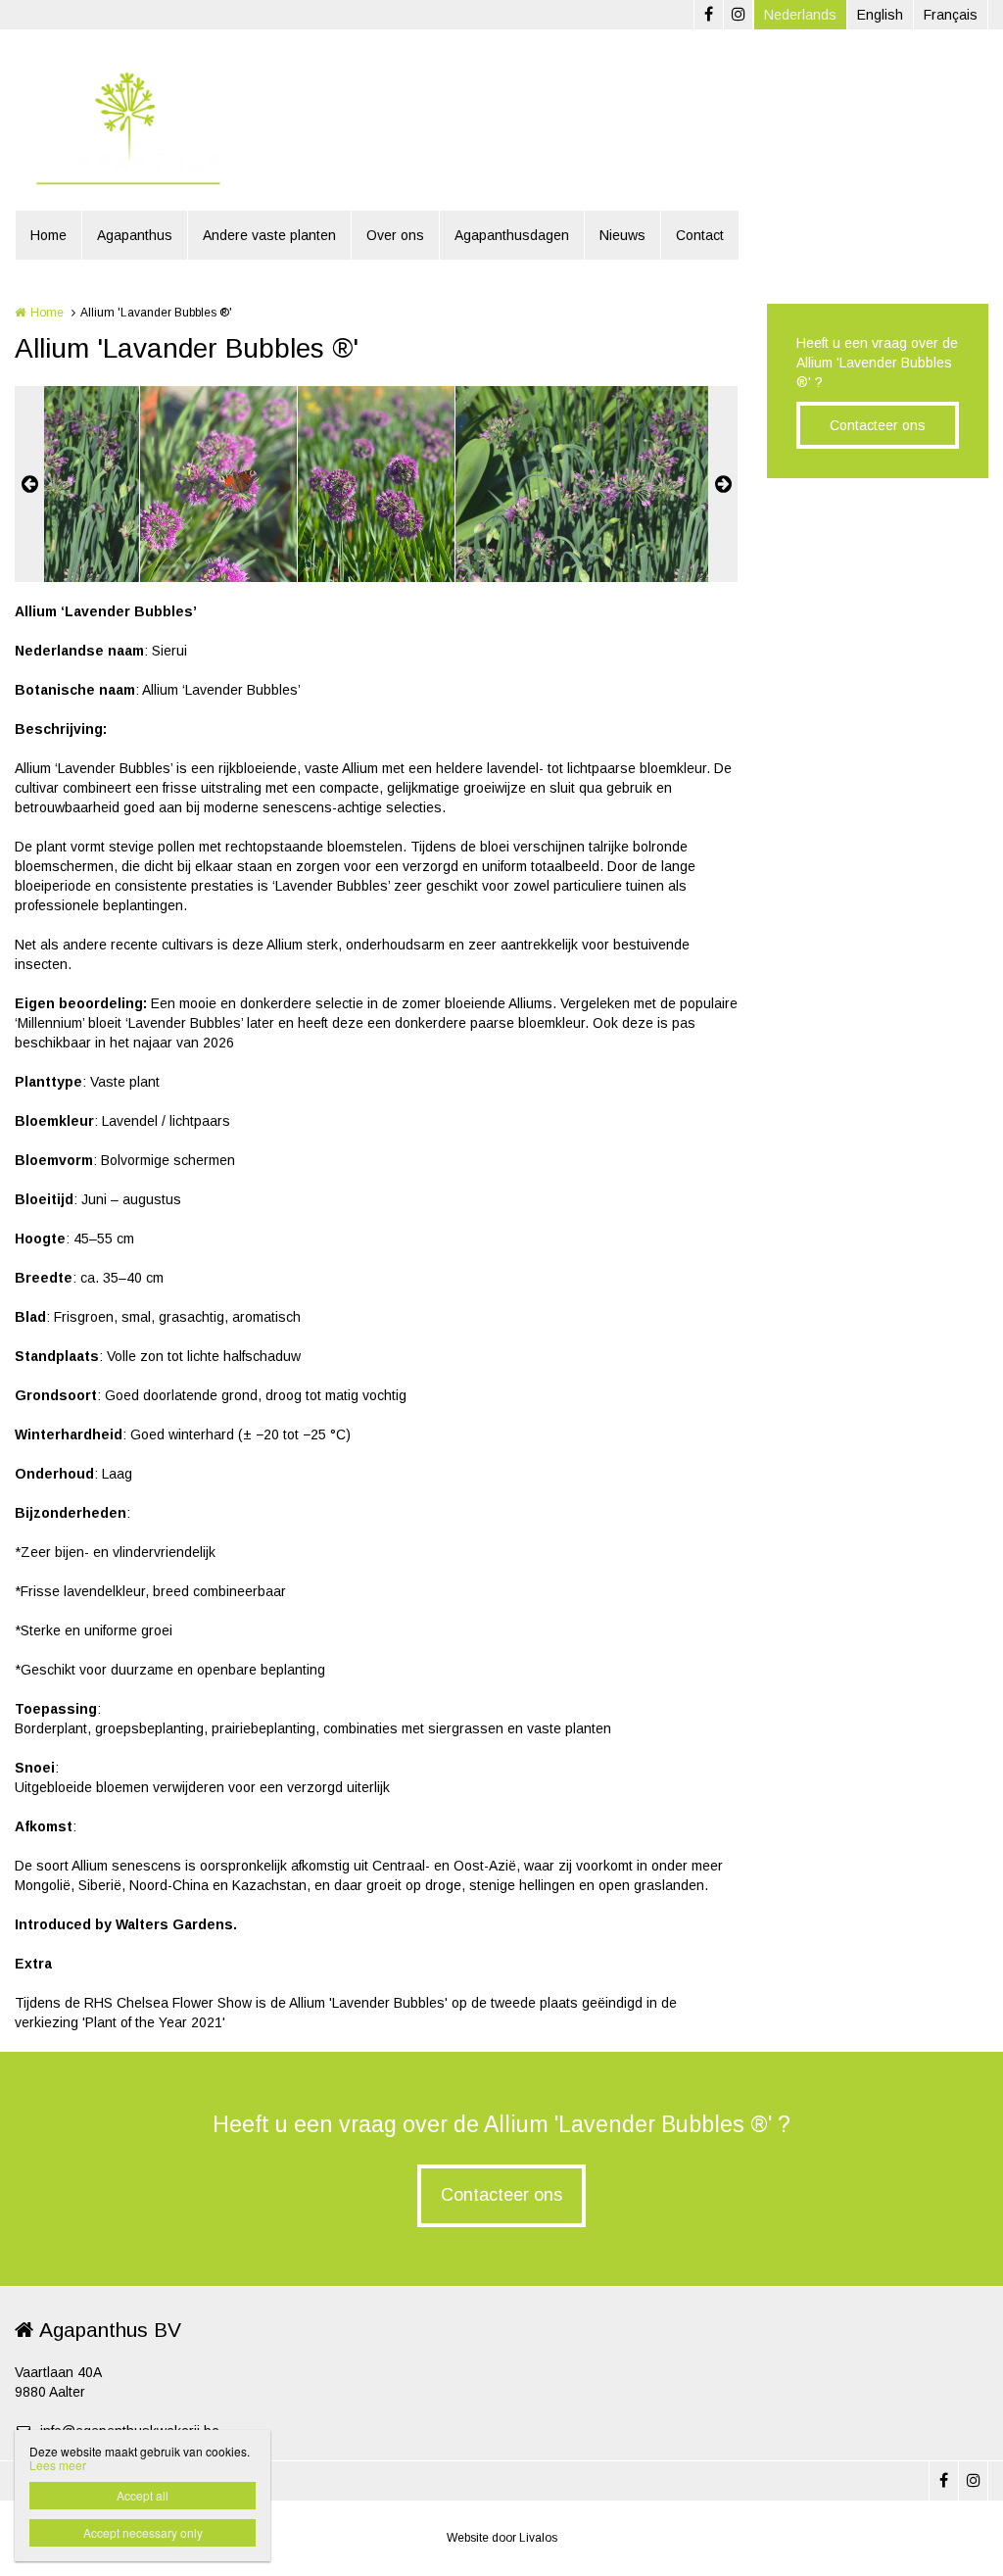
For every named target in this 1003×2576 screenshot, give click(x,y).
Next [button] (723, 484)
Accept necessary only (143, 2532)
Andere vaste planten (269, 235)
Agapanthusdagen (512, 235)
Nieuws (622, 235)
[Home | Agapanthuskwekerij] (156, 127)
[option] (376, 484)
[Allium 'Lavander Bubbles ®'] (218, 484)
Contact (700, 235)
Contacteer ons (878, 425)
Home (48, 235)
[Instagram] (738, 15)
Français (951, 15)
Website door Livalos (502, 2538)
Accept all (143, 2495)
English (880, 15)
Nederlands (800, 15)
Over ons (395, 235)
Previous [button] (29, 484)
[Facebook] (708, 15)
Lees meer (58, 2465)
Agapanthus (135, 235)
